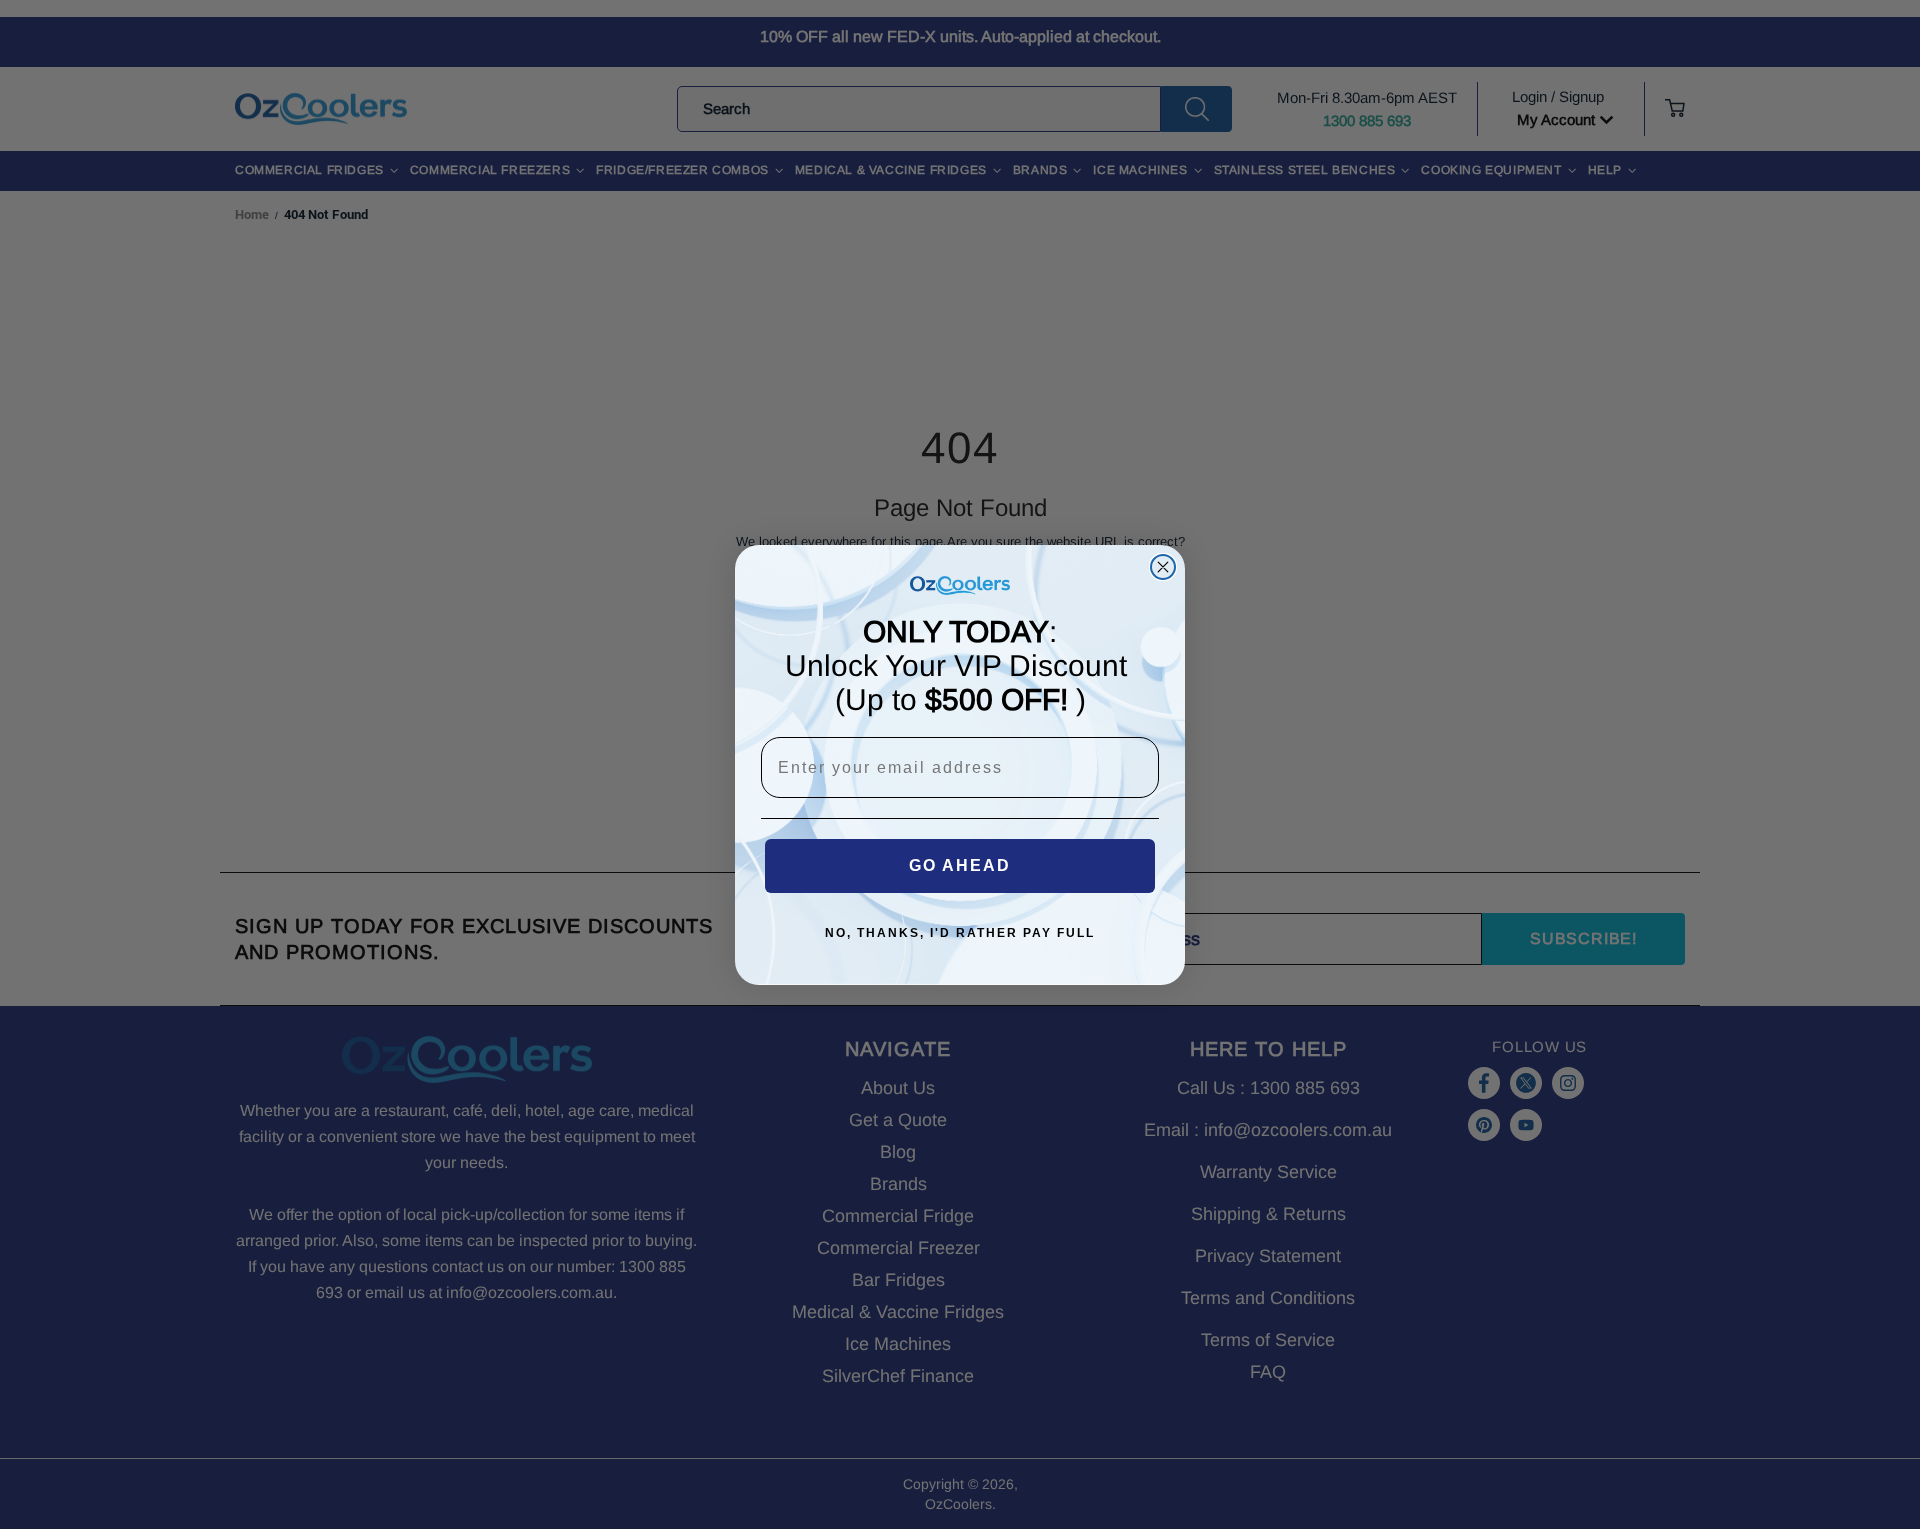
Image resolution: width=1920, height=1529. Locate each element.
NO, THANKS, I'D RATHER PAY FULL (960, 933)
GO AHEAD (960, 865)
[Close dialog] (1163, 567)
